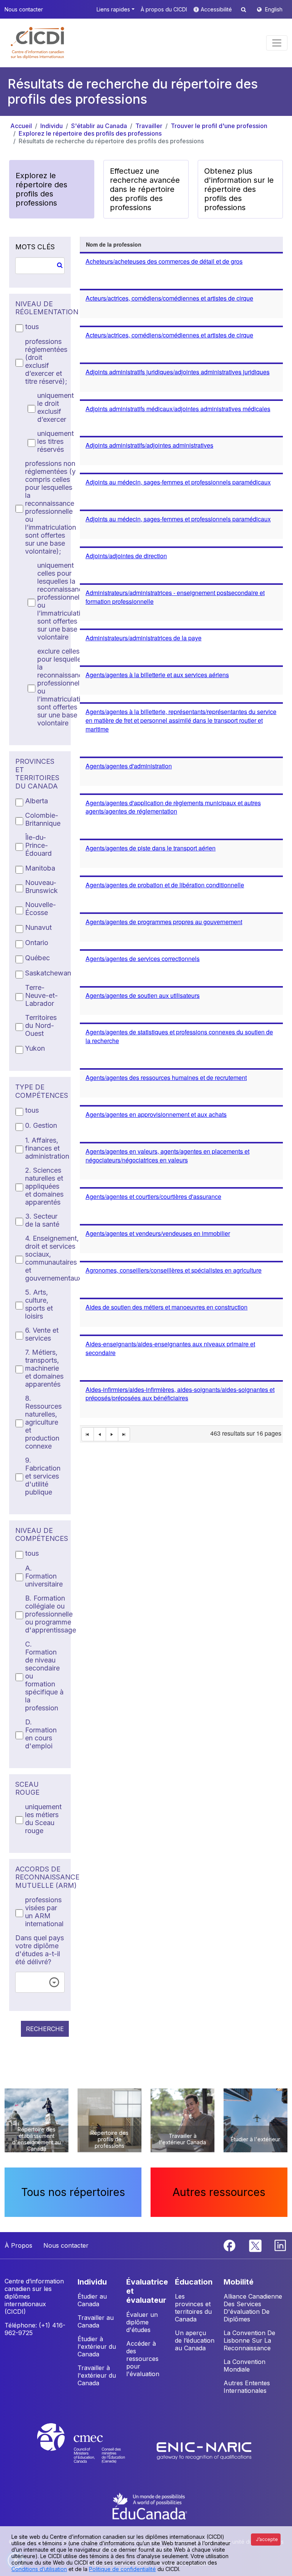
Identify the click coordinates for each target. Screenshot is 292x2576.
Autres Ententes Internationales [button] (247, 2387)
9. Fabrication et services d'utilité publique (43, 1476)
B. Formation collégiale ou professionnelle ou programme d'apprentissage (51, 1614)
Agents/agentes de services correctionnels (143, 959)
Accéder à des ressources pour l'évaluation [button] (143, 2359)
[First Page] (88, 1434)
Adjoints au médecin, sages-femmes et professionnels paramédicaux (178, 482)
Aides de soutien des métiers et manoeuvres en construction (167, 1307)
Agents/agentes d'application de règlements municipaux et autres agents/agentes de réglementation (173, 807)
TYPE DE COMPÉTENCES (40, 1091)
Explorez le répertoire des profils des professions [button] (41, 189)
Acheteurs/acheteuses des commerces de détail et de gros (164, 261)
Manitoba (40, 868)
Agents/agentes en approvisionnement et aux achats (156, 1114)
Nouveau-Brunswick (41, 887)
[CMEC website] (91, 2450)
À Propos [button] (18, 2245)
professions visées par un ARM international (44, 1912)
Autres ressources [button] (219, 2192)
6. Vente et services (42, 1334)
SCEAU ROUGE (27, 1788)
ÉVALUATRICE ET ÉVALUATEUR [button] (147, 2291)
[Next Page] (112, 1434)
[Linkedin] (280, 2245)
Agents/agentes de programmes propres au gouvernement (164, 922)
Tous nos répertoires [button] (73, 2192)
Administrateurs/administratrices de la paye (144, 638)
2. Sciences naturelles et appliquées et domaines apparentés (44, 1186)
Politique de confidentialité (122, 2569)
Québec (37, 958)
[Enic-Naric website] (204, 2450)
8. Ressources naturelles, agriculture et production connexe (43, 1422)
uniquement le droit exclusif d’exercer (56, 407)
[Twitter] (256, 2245)
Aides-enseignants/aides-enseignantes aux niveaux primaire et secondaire (170, 1348)
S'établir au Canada (99, 126)
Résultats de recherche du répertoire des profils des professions (111, 141)
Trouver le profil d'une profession (219, 126)
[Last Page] (124, 1434)
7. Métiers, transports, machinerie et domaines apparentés (44, 1368)
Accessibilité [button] (217, 9)
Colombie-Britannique (43, 819)
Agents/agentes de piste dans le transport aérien (151, 848)
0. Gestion (41, 1125)
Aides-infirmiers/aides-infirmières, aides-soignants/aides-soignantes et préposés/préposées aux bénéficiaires (180, 1394)
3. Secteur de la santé (42, 1220)
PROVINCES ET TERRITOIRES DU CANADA (37, 774)
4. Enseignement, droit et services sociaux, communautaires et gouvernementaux (53, 1258)
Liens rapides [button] (113, 9)
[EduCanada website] (150, 2505)
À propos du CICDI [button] (164, 9)
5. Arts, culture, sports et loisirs (39, 1304)
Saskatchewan (48, 973)
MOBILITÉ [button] (239, 2282)
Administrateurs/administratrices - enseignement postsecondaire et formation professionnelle (175, 597)
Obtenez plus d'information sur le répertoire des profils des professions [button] (239, 189)
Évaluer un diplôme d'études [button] (142, 2322)
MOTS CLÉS (35, 247)
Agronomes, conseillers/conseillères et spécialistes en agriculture (174, 1270)
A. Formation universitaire (44, 1576)
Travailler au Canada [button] (96, 2321)
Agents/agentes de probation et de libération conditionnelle (165, 885)
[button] (38, 43)
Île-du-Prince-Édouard (38, 845)
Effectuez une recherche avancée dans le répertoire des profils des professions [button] (145, 189)
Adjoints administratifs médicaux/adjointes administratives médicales (178, 409)
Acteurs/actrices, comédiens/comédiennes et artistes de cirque (169, 298)
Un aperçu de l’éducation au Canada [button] (195, 2340)
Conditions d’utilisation (39, 2569)
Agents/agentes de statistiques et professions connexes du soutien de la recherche (179, 1036)
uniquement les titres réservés (56, 441)
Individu (52, 126)
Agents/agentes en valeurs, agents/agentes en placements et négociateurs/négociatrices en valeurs (167, 1156)
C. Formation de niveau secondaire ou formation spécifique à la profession (44, 1676)
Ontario (37, 943)
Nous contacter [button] (24, 9)
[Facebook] (230, 2245)
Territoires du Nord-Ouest (41, 1025)
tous (32, 327)
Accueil (21, 126)
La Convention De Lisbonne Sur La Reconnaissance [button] (249, 2340)
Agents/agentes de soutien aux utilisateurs (143, 995)
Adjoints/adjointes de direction (126, 556)
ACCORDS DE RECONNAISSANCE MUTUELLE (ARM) (40, 1877)
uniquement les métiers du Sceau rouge (43, 1819)
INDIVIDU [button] (92, 2282)
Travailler (149, 126)
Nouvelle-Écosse (40, 909)
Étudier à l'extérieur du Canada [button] (97, 2346)
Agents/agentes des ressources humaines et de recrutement (166, 1077)
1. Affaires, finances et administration (47, 1148)
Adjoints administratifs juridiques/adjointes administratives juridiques (178, 372)
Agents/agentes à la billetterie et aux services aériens (157, 675)
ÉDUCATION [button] (194, 2282)
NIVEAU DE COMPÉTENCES (40, 1535)
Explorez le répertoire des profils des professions (90, 133)
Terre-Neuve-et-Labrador (41, 995)
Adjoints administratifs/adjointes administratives (149, 445)
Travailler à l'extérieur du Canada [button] (97, 2375)
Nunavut (38, 927)
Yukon (35, 1048)
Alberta (36, 801)
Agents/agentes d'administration (129, 766)
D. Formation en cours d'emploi (41, 1734)
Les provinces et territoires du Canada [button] (193, 2308)
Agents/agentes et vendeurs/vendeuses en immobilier (158, 1233)
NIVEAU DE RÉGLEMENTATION (40, 308)
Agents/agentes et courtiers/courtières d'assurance (153, 1196)
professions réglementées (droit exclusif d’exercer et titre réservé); (46, 361)
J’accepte (267, 2539)
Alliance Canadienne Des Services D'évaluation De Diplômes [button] (253, 2308)
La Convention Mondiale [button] (244, 2365)
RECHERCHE (45, 2029)
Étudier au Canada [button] (92, 2300)
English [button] (274, 9)
